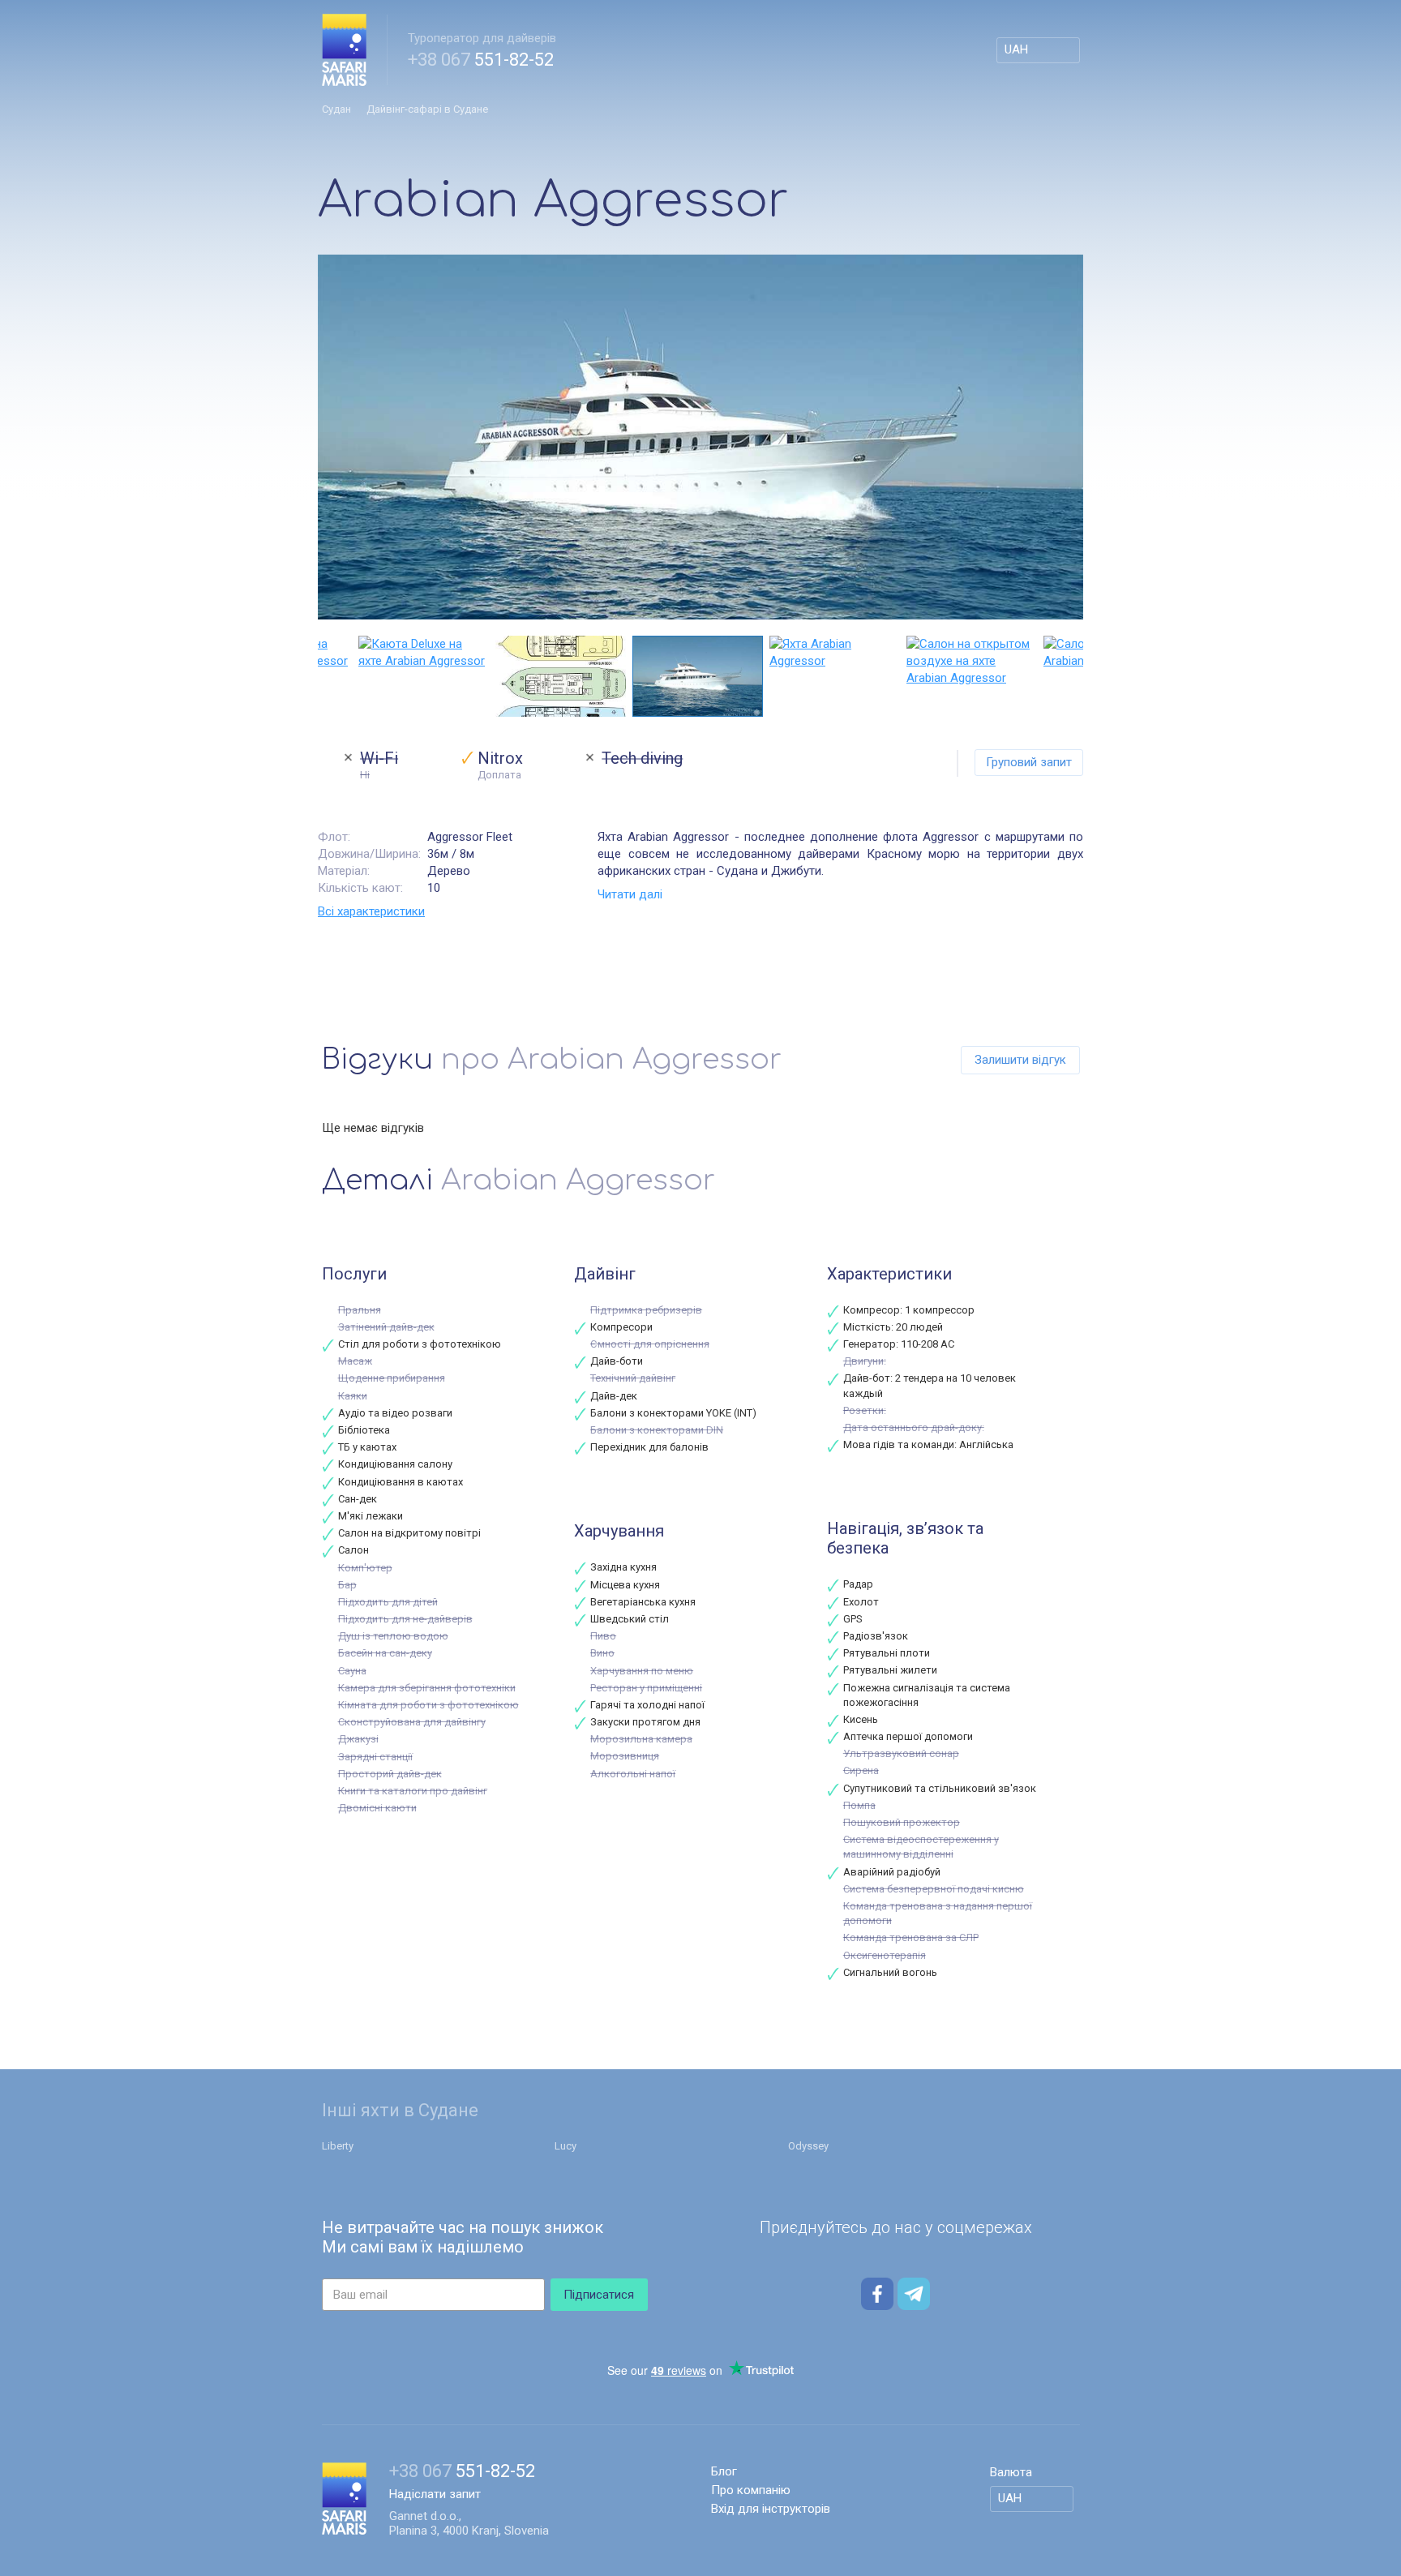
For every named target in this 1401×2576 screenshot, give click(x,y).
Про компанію (751, 2490)
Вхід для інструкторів (771, 2509)
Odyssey (808, 2146)
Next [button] (1075, 676)
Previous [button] (326, 676)
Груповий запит (1029, 762)
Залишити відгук (1020, 1060)
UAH (1016, 49)
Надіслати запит (435, 2494)
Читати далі (630, 894)
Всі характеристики (371, 911)
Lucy (566, 2146)
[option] (700, 437)
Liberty (338, 2146)
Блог (724, 2471)
